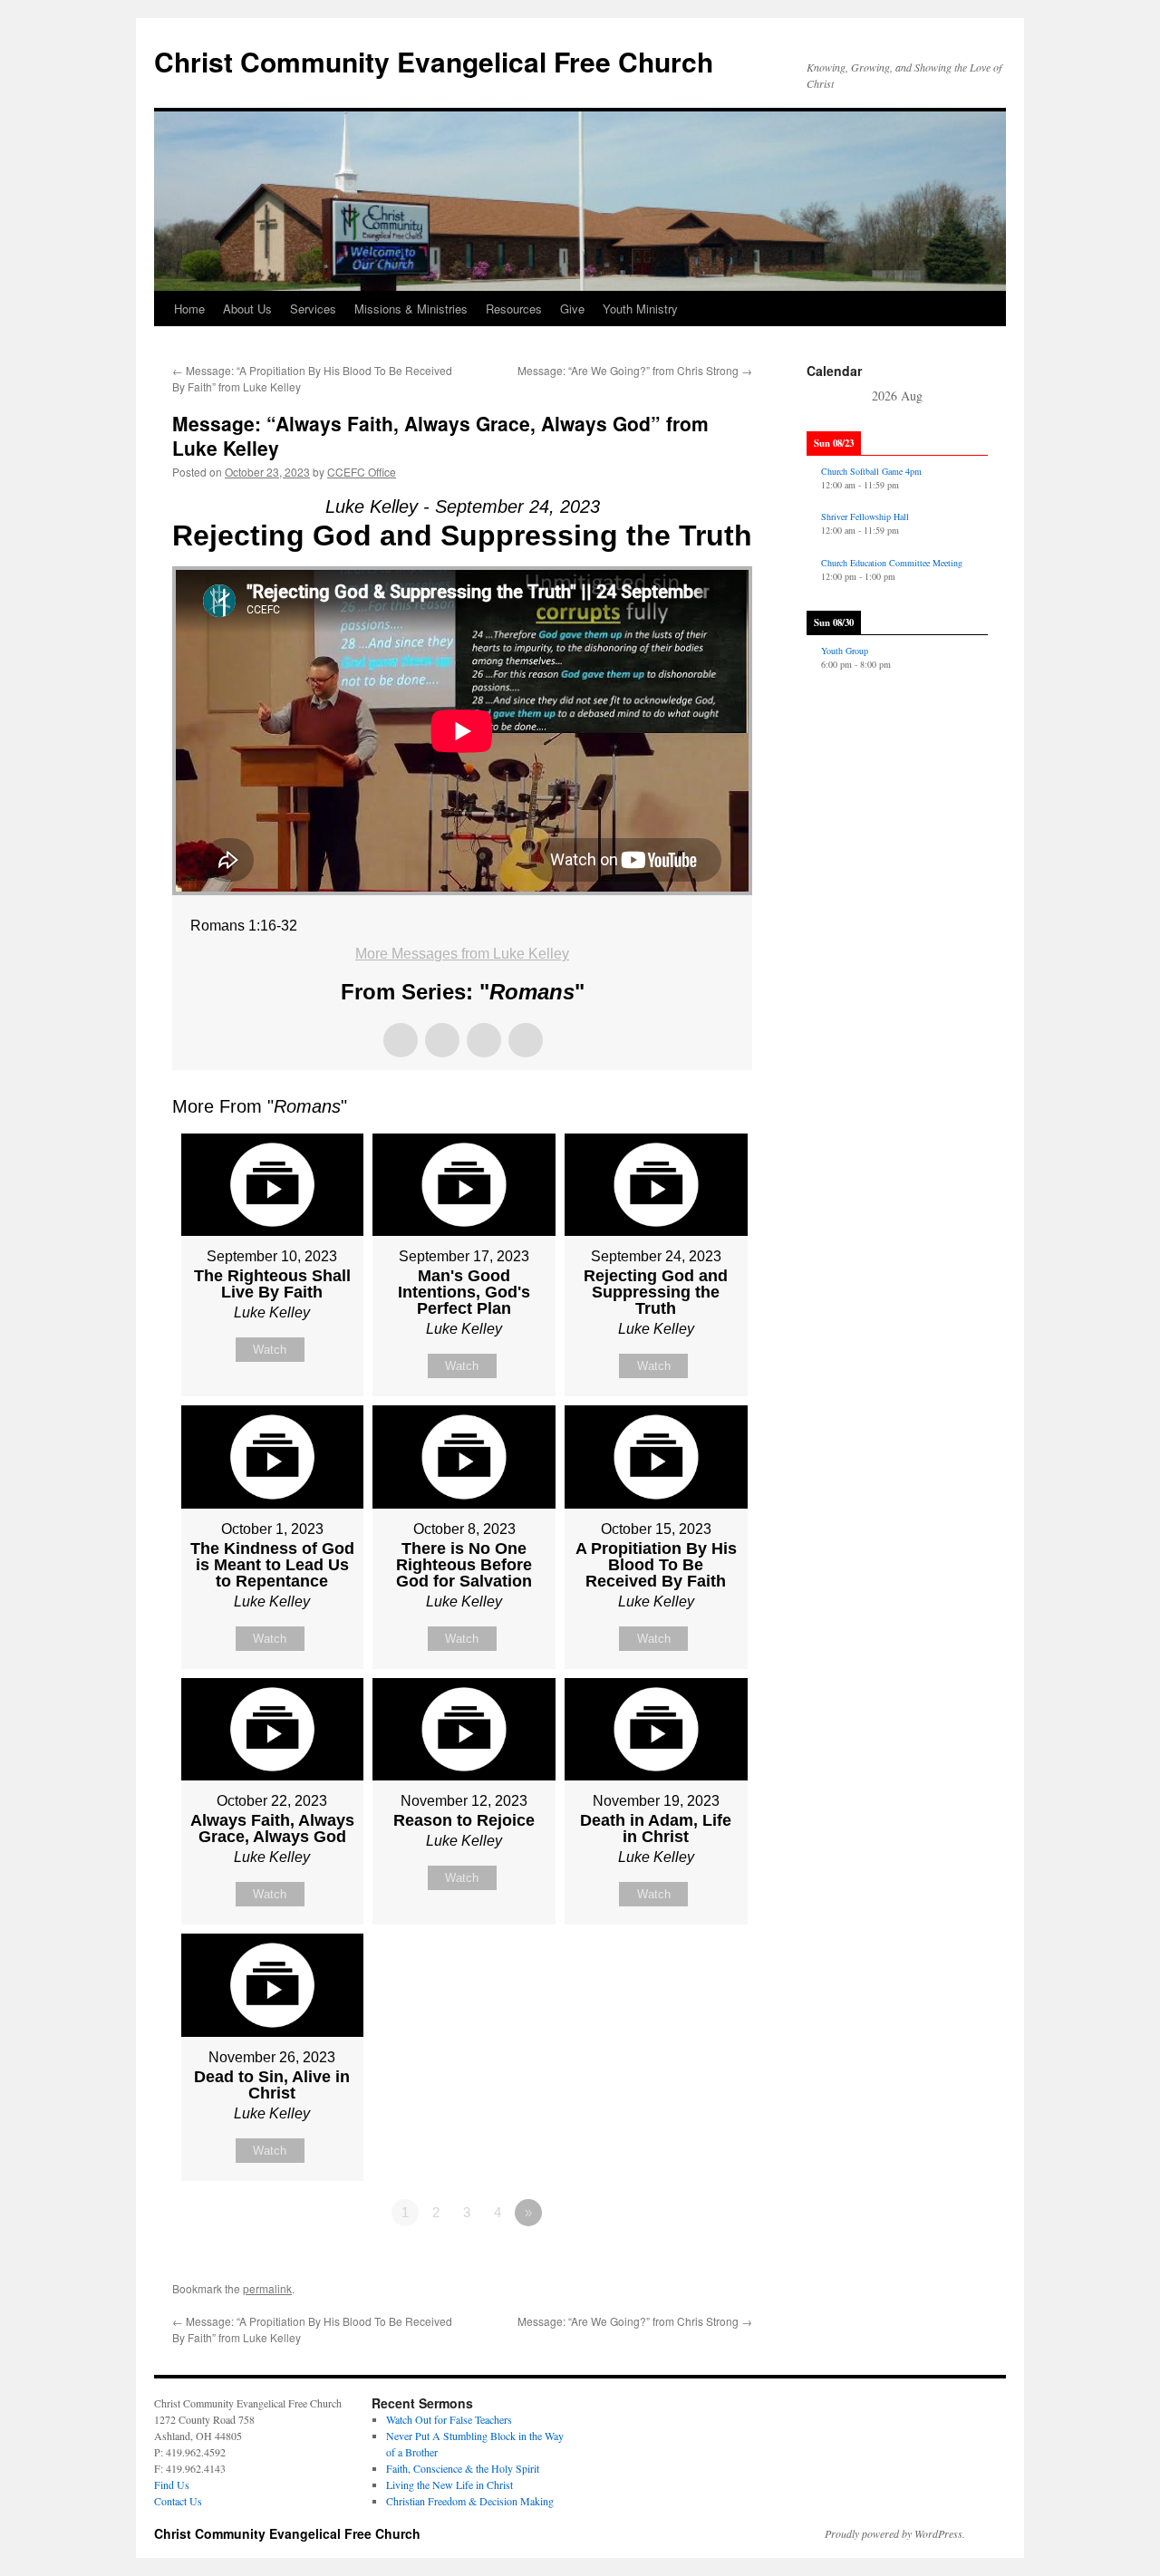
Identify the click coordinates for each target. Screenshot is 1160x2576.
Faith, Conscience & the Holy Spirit (463, 2468)
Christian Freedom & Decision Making (470, 2501)
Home (189, 309)
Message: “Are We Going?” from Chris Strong (635, 370)
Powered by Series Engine (685, 2262)
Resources (514, 309)
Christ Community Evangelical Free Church (434, 61)
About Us (247, 309)
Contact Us (178, 2501)
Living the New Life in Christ (449, 2484)
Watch (270, 1350)
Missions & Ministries (411, 309)
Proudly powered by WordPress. (895, 2533)
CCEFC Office (362, 472)
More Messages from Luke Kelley (462, 954)
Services (313, 309)
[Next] (970, 397)
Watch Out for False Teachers (449, 2419)
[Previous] (825, 397)
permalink (267, 2288)
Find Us (172, 2484)
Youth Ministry (640, 309)
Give (572, 309)
